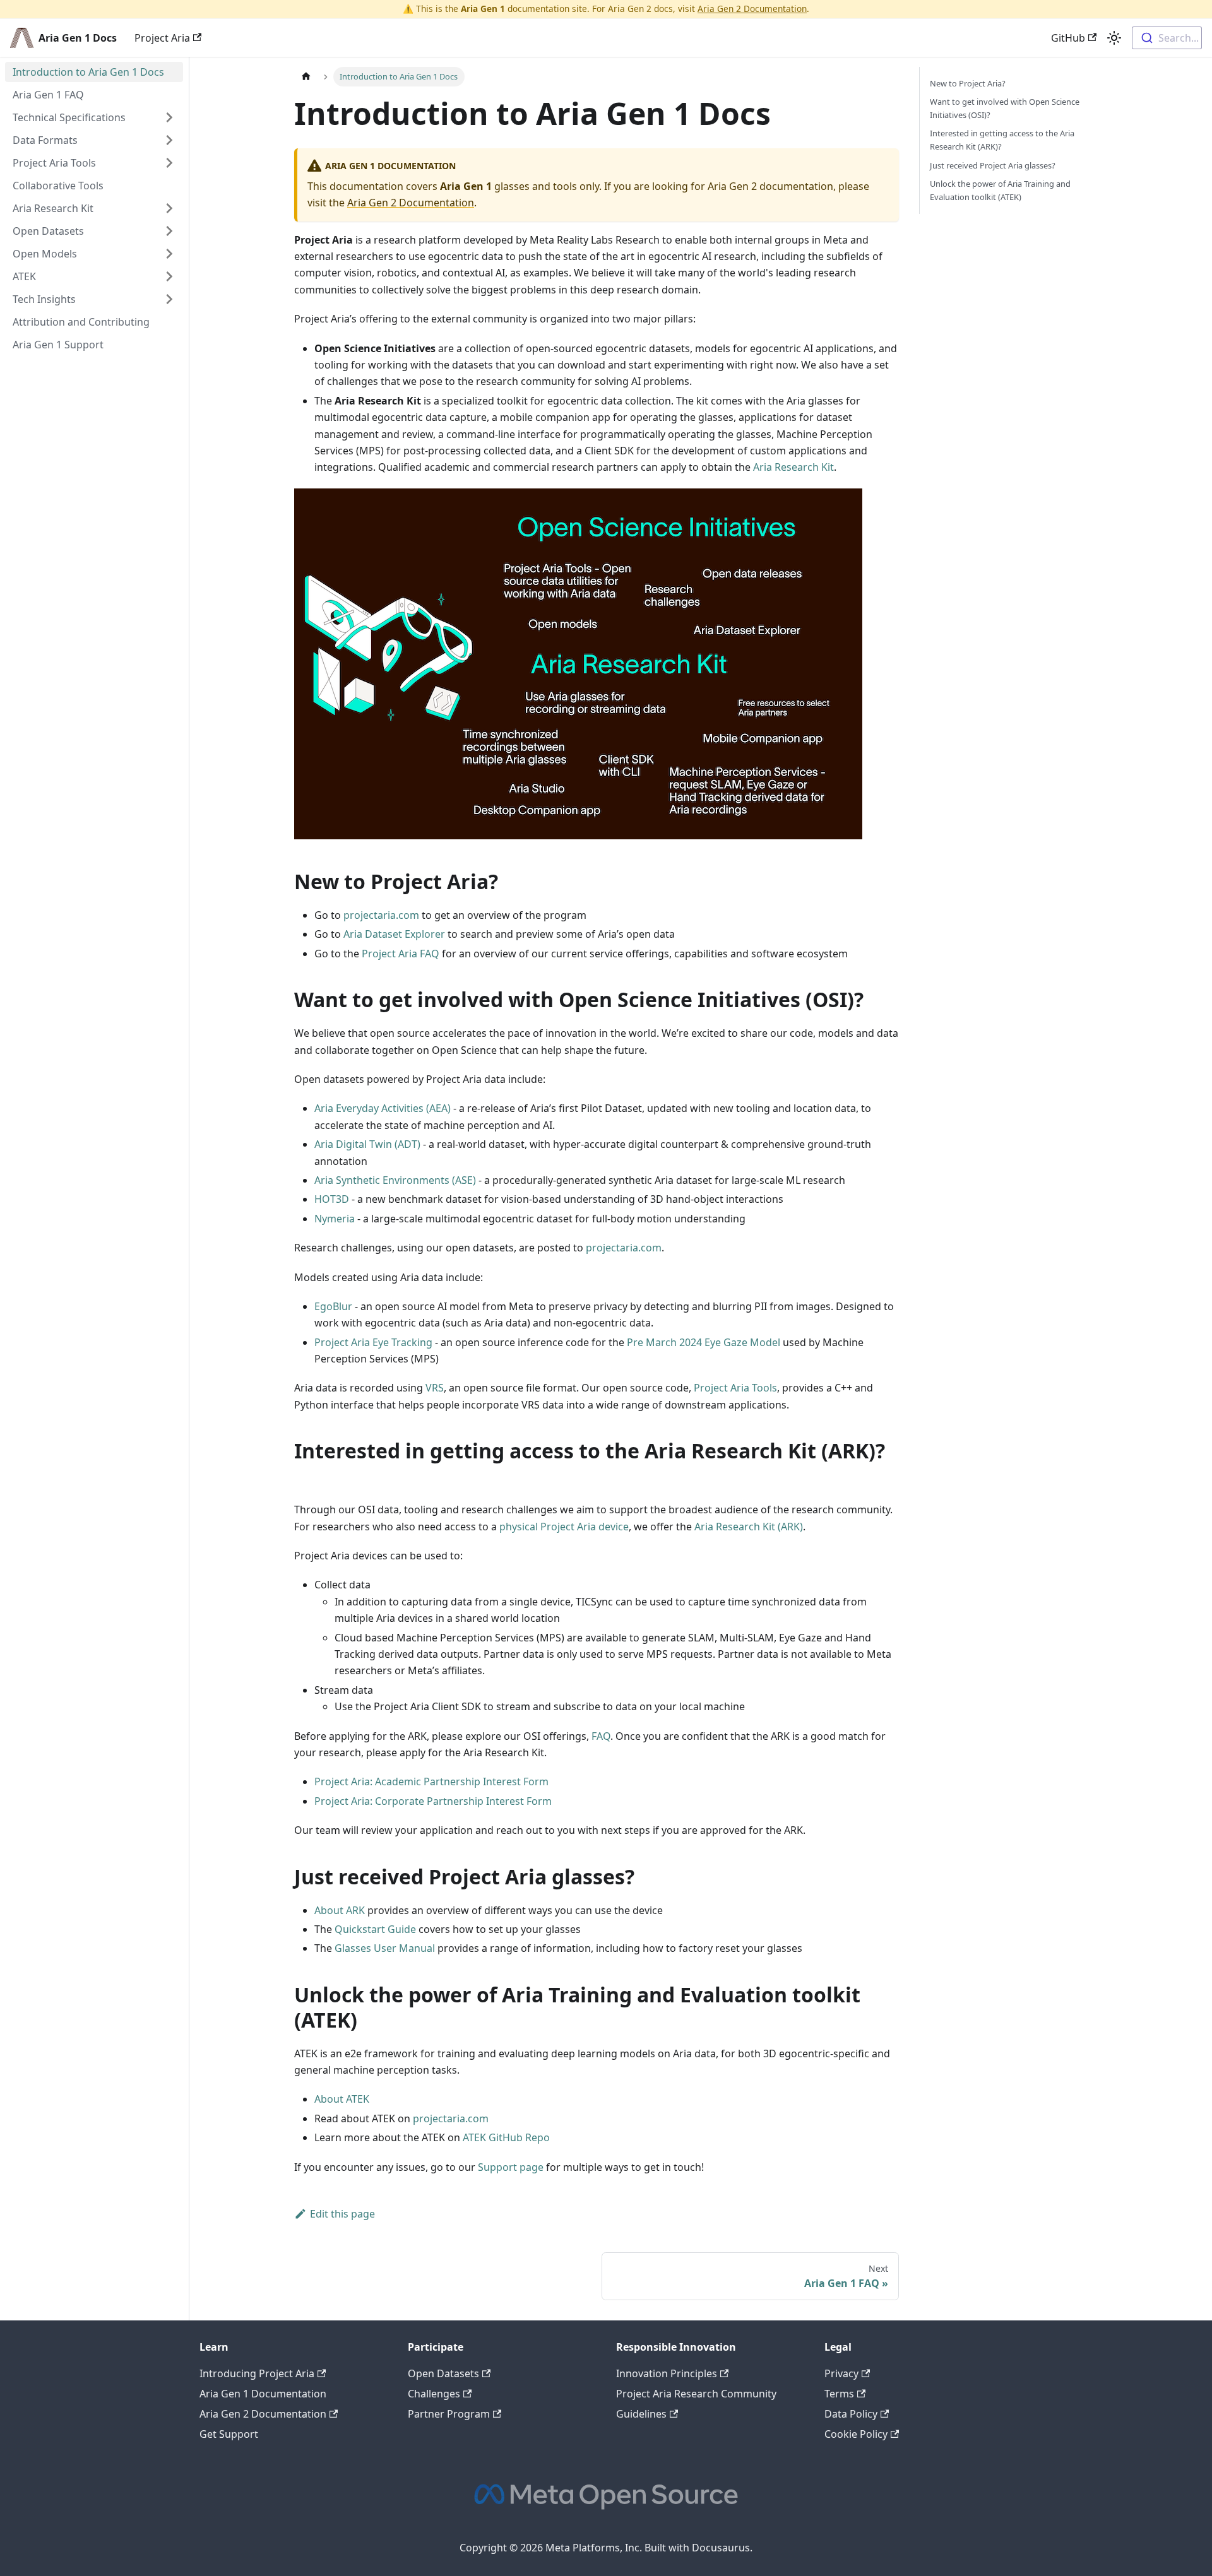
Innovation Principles (667, 2373)
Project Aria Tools (735, 1388)
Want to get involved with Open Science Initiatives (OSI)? (1005, 108)
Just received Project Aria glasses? (993, 165)
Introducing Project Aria (257, 2373)
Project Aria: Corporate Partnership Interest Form (433, 1801)
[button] (94, 208)
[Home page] (306, 77)
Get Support (229, 2434)
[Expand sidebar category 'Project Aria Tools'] (169, 163)
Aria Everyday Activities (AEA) (383, 1108)
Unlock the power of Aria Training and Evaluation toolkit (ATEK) (1000, 190)
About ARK (340, 1910)
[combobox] (1167, 38)
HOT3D (332, 1199)
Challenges (434, 2394)
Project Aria (162, 38)
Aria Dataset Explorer (394, 934)
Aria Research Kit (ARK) (749, 1527)
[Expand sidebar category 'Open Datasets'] (169, 231)
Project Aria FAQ (401, 954)
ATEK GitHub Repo (506, 2137)
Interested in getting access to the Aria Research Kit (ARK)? (1002, 140)
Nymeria (335, 1219)
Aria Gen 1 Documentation (263, 2394)
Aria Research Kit (793, 467)
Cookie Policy (856, 2434)
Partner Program (449, 2414)
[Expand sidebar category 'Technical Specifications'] (169, 117)
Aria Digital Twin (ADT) (367, 1144)
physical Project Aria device (564, 1527)
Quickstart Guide (375, 1929)
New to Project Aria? (968, 83)
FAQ (601, 1736)
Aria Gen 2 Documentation (752, 9)
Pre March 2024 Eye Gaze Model (704, 1342)
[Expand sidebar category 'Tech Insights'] (169, 299)
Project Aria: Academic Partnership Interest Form (431, 1781)
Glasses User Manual (385, 1948)
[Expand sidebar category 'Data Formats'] (169, 140)
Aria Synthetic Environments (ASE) (395, 1180)
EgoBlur (333, 1306)
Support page (511, 2167)
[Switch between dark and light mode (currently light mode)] (1114, 38)
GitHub (1068, 38)
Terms (839, 2394)
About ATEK (342, 2099)
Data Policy (851, 2414)
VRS (435, 1388)
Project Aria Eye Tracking (373, 1342)
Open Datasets (443, 2373)
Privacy (841, 2373)
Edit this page (342, 2214)
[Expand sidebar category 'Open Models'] (169, 254)
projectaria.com (381, 915)
